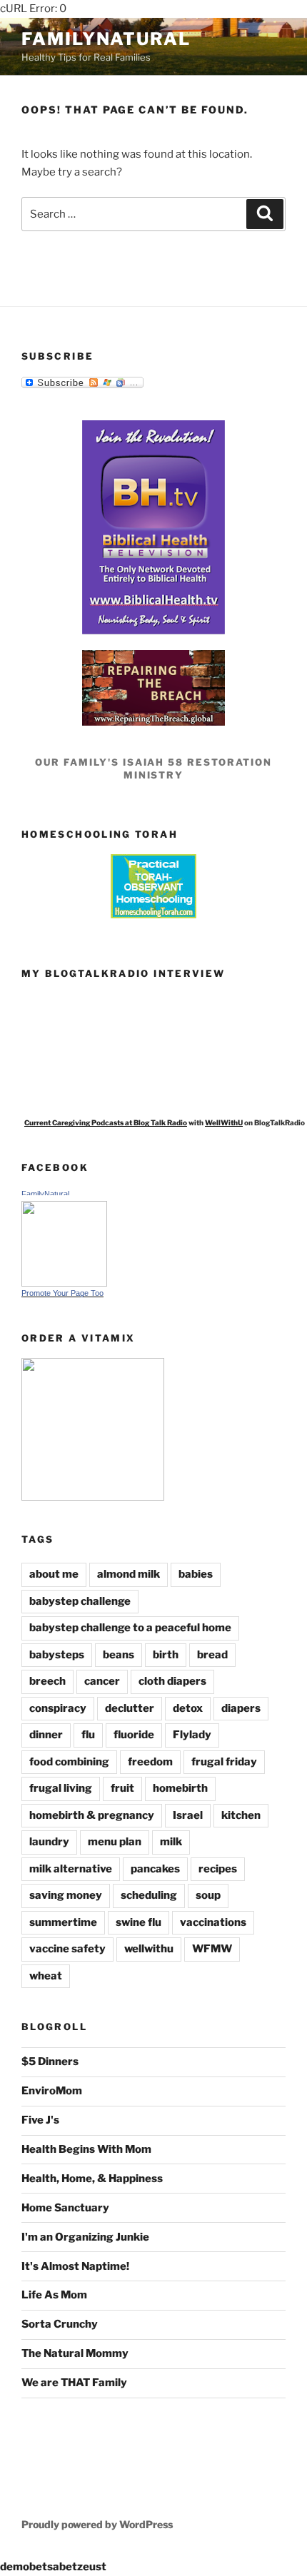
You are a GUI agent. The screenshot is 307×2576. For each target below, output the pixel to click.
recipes (218, 1869)
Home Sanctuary (65, 2208)
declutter (130, 1708)
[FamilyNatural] (64, 1283)
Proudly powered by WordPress (97, 2524)
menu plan (115, 1842)
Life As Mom (54, 2295)
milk (171, 1842)
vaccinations (213, 1922)
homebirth (180, 1788)
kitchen (241, 1815)
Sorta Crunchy (60, 2324)
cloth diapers (172, 1681)
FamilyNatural (106, 39)
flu (88, 1735)
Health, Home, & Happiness (92, 2179)
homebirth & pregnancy (92, 1815)
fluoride (134, 1735)
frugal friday (224, 1762)
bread (212, 1655)
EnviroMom (52, 2091)
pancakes (155, 1869)
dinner (46, 1735)
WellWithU (224, 1122)
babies (196, 1574)
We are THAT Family (74, 2383)
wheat (46, 1976)
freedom (150, 1762)
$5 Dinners (50, 2062)
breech (47, 1681)
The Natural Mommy (75, 2353)
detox (188, 1708)
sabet (62, 2567)
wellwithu (149, 1949)
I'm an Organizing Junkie (85, 2237)
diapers (241, 1708)
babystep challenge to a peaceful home (130, 1628)
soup (208, 1895)
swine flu (139, 1922)
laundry (49, 1842)
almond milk (129, 1574)
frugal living (61, 1788)
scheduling (149, 1895)
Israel (188, 1815)
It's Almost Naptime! (75, 2266)
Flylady (192, 1735)
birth (166, 1655)
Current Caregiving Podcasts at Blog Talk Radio (106, 1122)
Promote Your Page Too (62, 1293)
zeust (92, 2567)
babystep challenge (80, 1601)
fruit (122, 1788)
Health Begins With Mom (86, 2149)
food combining (69, 1762)
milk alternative (71, 1869)
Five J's (40, 2120)
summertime (63, 1922)
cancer (102, 1681)
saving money (66, 1895)
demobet (24, 2567)
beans (119, 1655)
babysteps (57, 1655)
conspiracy (58, 1708)
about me (54, 1574)
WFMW (212, 1949)
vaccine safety (67, 1949)
